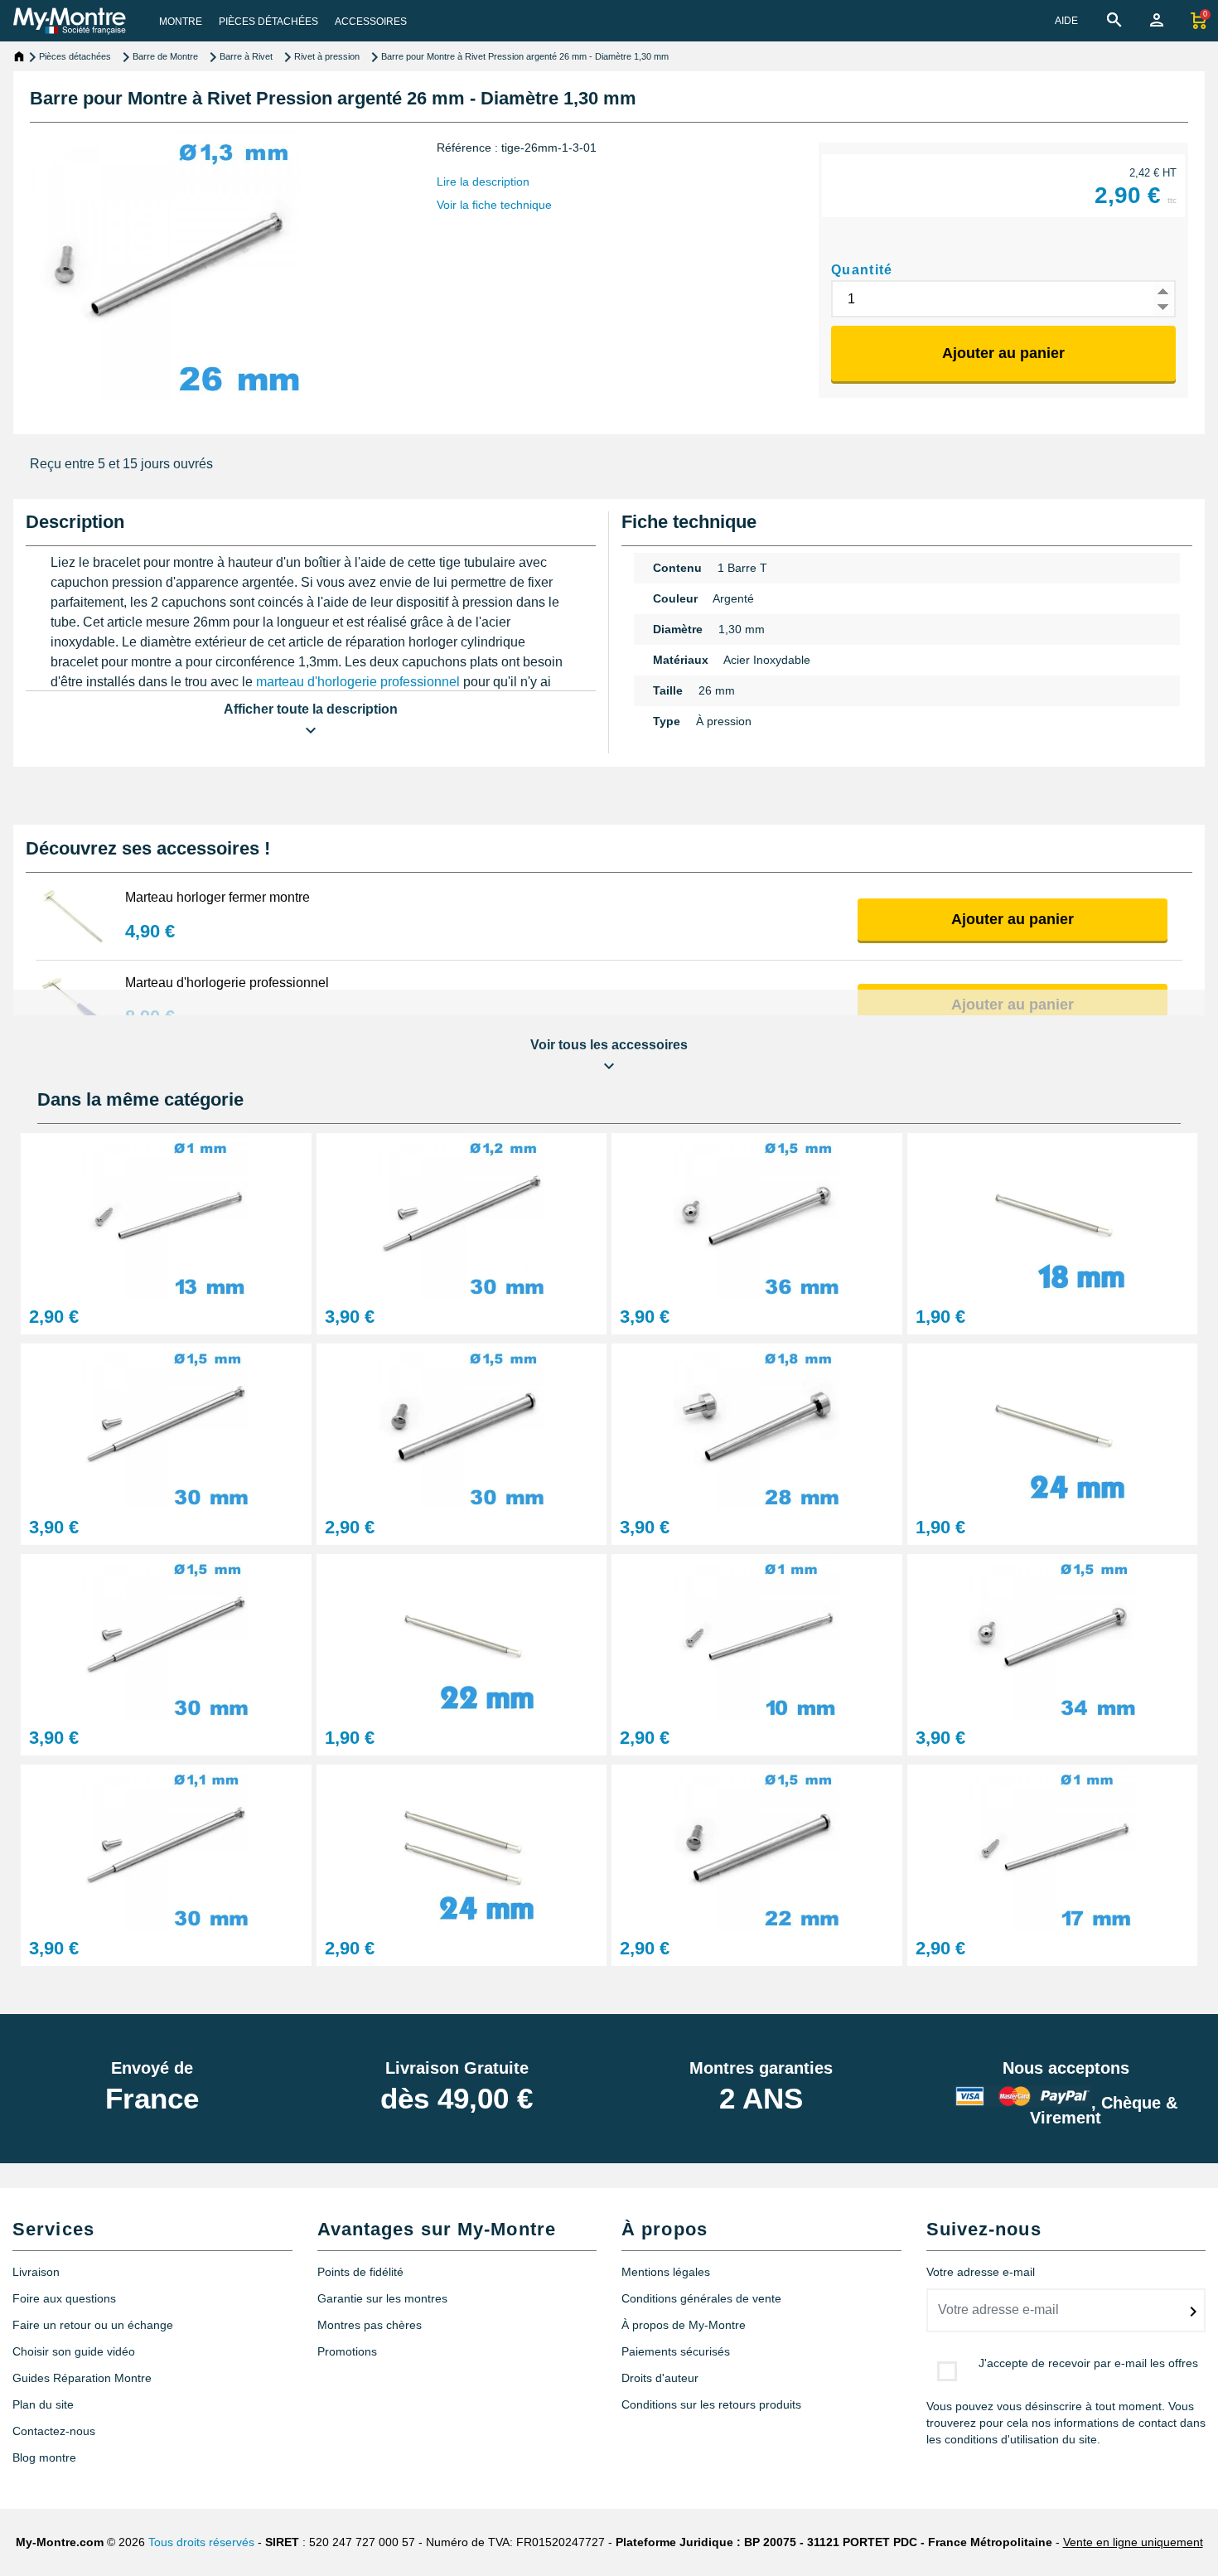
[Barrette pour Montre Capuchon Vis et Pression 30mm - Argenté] (166, 1425)
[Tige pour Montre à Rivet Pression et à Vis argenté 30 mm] (462, 1215)
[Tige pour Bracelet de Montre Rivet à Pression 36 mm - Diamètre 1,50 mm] (757, 1215)
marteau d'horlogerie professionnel (358, 682)
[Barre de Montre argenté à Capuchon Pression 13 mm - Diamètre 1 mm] (166, 1215)
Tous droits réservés (201, 2542)
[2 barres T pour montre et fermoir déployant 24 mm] (462, 1846)
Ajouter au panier (1003, 353)
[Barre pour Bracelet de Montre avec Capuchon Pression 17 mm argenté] (1053, 1846)
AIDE (1066, 21)
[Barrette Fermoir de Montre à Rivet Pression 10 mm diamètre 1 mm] (757, 1636)
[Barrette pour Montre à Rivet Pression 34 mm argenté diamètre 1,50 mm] (1053, 1636)
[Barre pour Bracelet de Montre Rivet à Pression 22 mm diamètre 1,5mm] (757, 1846)
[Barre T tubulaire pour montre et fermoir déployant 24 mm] (1053, 1425)
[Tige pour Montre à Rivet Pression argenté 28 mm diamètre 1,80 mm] (757, 1425)
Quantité (862, 270)
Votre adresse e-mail (981, 2272)
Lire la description (483, 182)
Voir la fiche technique (494, 205)
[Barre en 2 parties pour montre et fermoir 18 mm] (1053, 1215)
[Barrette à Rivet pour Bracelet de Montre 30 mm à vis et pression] (166, 1846)
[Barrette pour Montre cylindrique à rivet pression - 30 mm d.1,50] (462, 1425)
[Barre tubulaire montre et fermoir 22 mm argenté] (462, 1636)
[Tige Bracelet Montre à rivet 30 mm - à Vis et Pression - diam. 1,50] (166, 1636)
